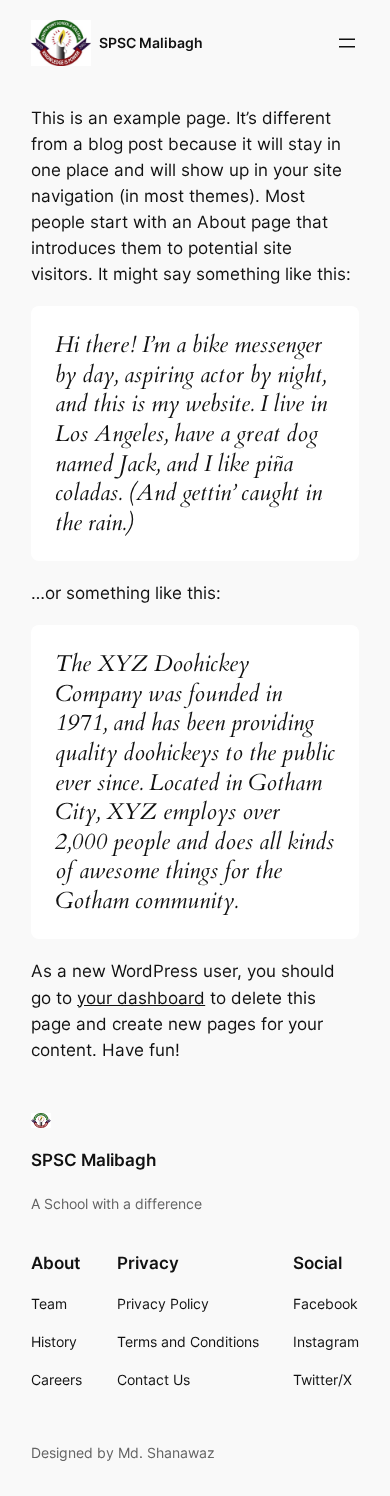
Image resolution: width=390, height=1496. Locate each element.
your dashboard (141, 998)
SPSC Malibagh (151, 42)
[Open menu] (347, 43)
